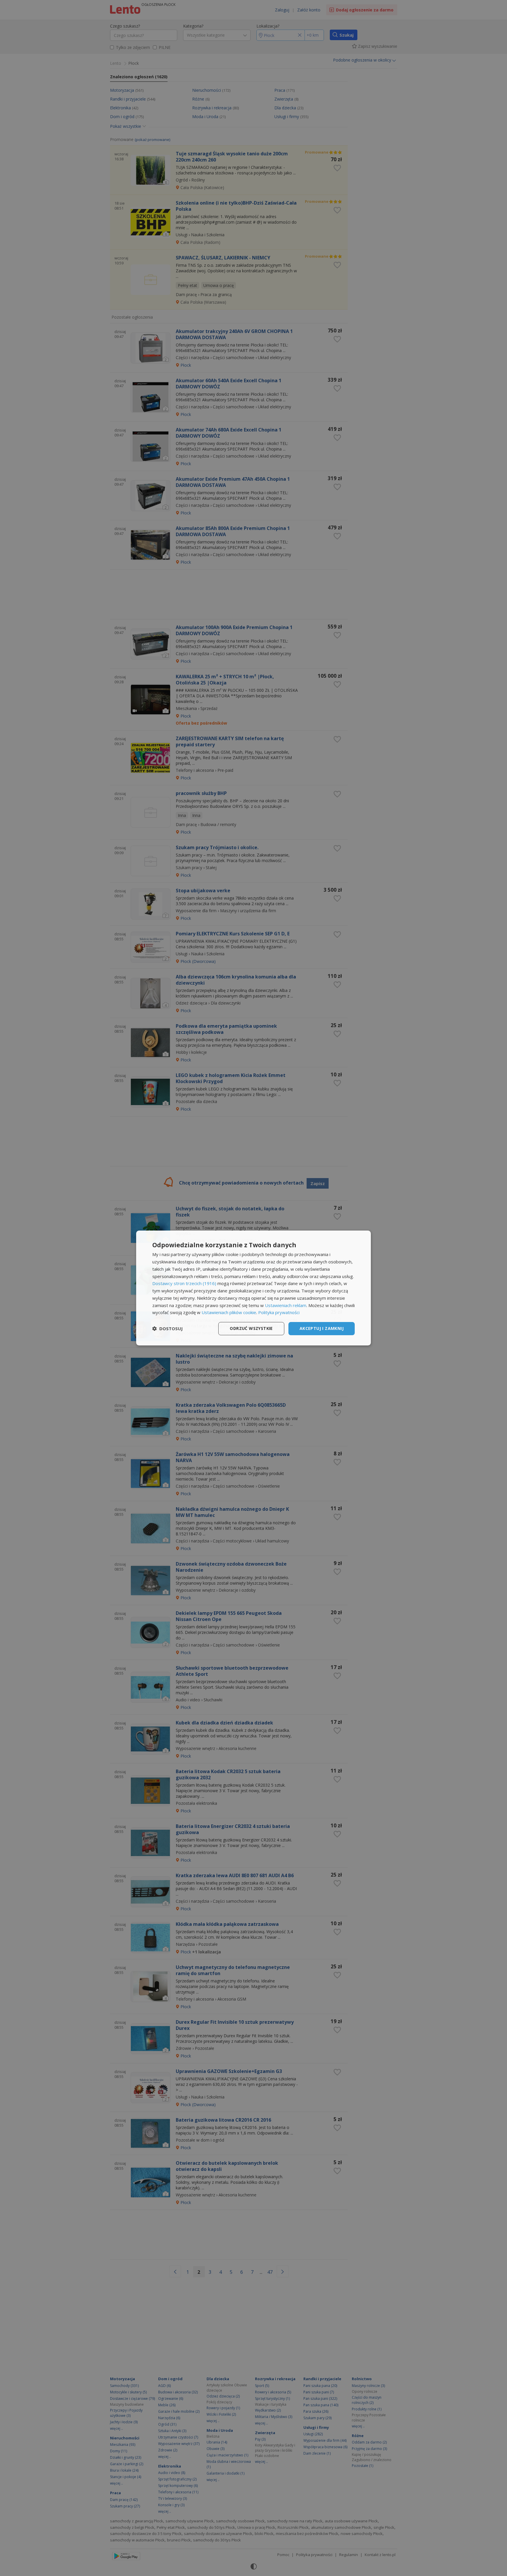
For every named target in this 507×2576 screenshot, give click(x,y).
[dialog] (253, 1288)
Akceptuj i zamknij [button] (322, 1328)
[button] (168, 1329)
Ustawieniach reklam (286, 1305)
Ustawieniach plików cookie (229, 1312)
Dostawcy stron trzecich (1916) (184, 1283)
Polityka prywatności (279, 1312)
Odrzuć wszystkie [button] (251, 1328)
